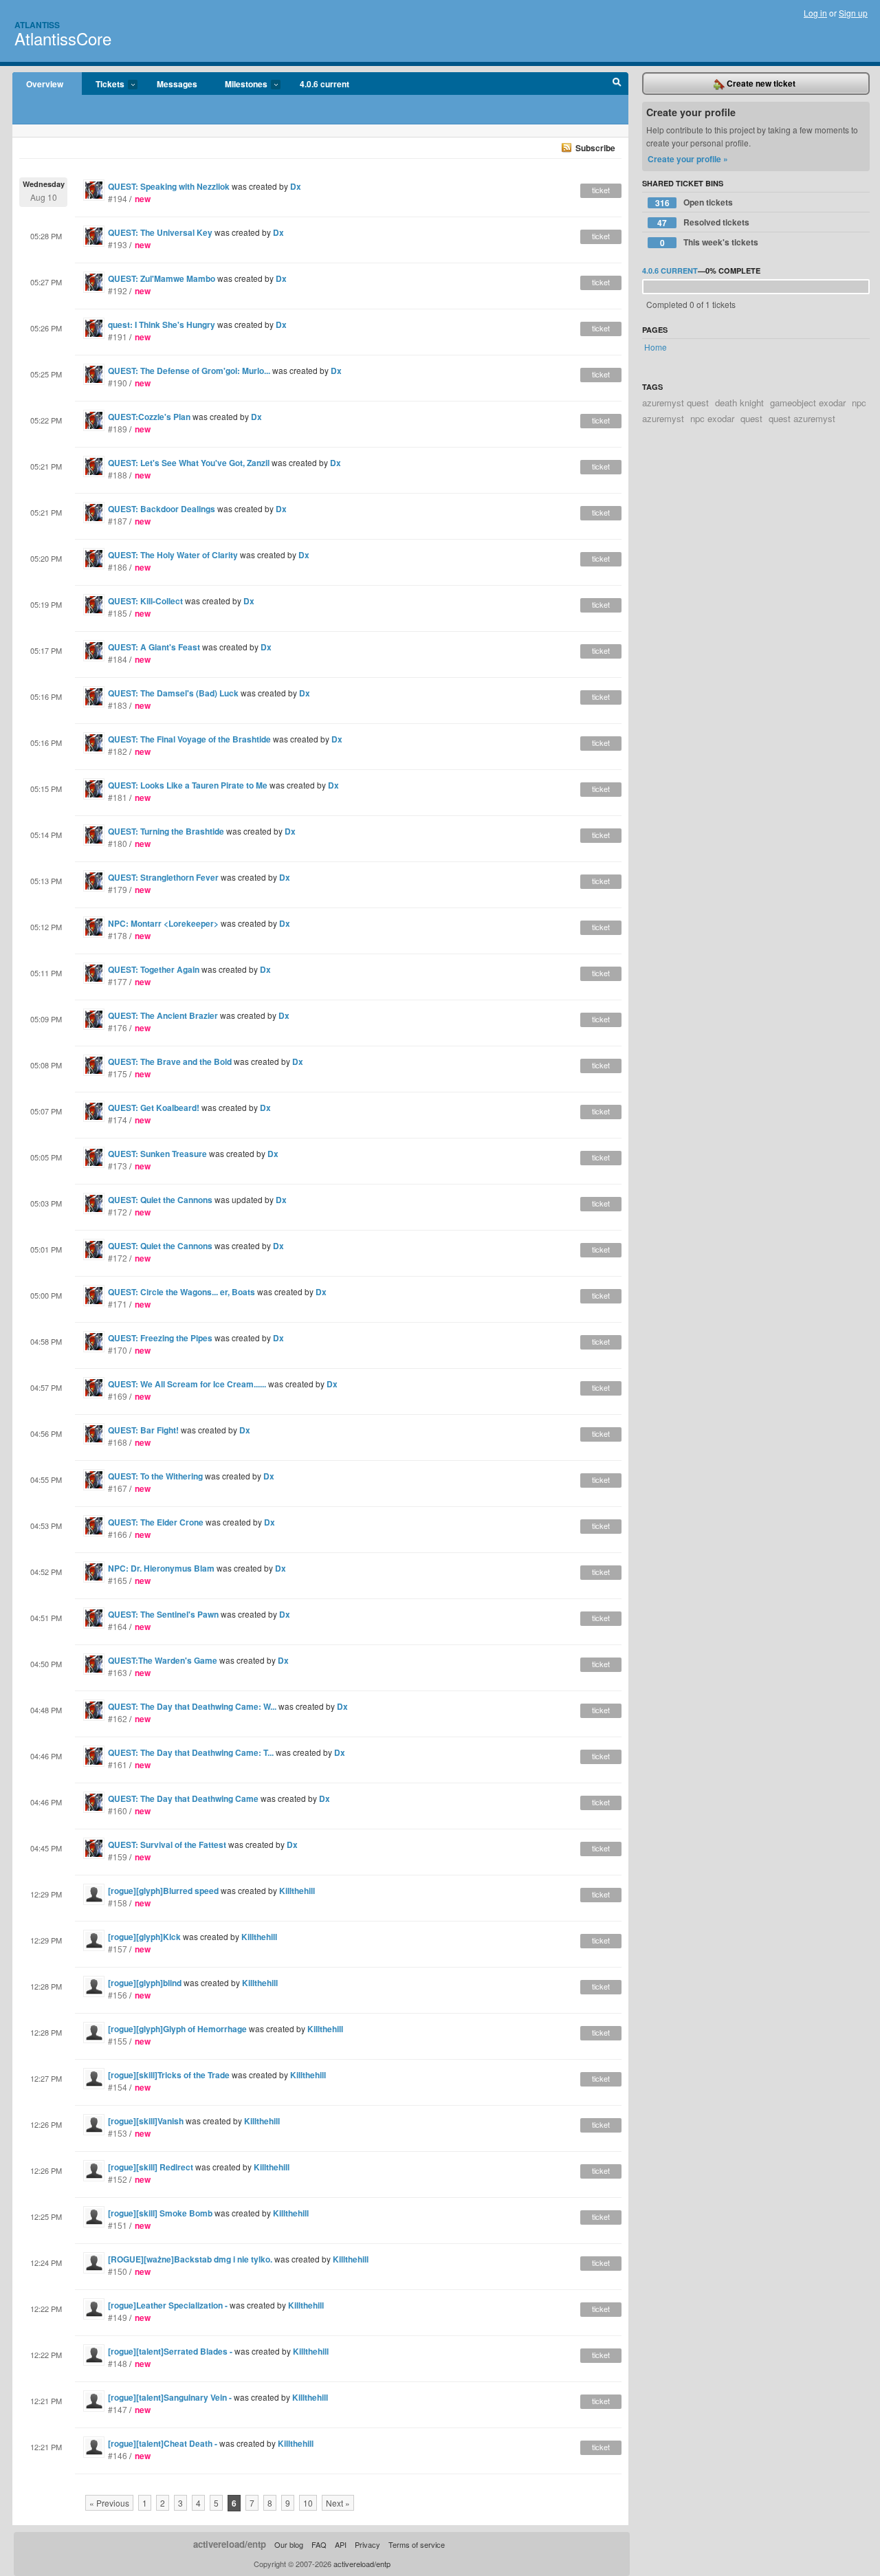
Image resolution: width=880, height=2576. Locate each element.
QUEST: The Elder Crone (156, 1522)
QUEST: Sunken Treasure (157, 1154)
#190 (118, 383)
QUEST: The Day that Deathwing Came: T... (191, 1752)
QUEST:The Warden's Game (163, 1660)
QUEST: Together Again (154, 969)
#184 (118, 659)
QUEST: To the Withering (155, 1476)
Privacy (367, 2544)
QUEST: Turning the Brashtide (166, 831)
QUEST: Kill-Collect (145, 601)
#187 (118, 521)
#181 (118, 797)
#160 (118, 1810)
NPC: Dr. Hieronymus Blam (161, 1568)
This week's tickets (709, 242)
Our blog (289, 2544)
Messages (177, 84)
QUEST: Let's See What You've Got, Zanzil (189, 463)
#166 (118, 1534)
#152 (118, 2179)
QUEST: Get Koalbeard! (154, 1108)
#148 (118, 2363)
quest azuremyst (802, 418)
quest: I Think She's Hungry (162, 324)
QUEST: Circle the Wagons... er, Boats (181, 1292)
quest (751, 418)
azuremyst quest (675, 403)
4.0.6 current (324, 84)
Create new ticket (760, 83)
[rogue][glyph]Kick (145, 1937)
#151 (118, 2225)
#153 (118, 2133)
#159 (118, 1857)
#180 (118, 843)
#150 (118, 2271)
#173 (118, 1166)
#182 (118, 751)
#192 (118, 290)
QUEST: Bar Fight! (143, 1430)
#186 (118, 567)
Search (617, 84)
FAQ (319, 2544)
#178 (118, 935)
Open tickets (694, 202)
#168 (118, 1442)
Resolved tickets (703, 222)
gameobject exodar (808, 403)
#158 (118, 1903)
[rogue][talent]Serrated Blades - (171, 2351)
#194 (118, 198)
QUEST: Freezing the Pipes (160, 1338)
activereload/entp (230, 2544)
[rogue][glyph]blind (145, 1983)
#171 (118, 1304)
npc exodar (712, 418)
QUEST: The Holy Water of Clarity (173, 555)
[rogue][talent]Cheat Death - (164, 2443)
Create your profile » (688, 159)
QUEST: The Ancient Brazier (163, 1015)
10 (308, 2503)
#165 (118, 1580)
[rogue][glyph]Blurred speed (163, 1891)
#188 (118, 475)
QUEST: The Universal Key (160, 232)
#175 (118, 1074)
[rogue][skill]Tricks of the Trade (169, 2075)
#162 (118, 1718)
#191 (118, 337)
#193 (118, 244)
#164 (118, 1626)
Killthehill (297, 1891)
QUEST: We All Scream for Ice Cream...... (187, 1384)
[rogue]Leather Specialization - (169, 2305)
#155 (118, 2041)
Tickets (103, 85)
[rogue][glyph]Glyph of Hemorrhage (178, 2029)
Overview (45, 84)
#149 (118, 2317)
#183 (118, 705)
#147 (118, 2409)
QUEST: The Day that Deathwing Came (183, 1798)
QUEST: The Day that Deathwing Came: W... (192, 1706)
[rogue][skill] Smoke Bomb (160, 2213)
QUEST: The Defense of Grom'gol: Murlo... (189, 371)
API (341, 2544)
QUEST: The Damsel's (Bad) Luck (173, 693)
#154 (118, 2087)
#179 (118, 889)
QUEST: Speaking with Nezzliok (169, 186)
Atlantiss (37, 25)
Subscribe (595, 148)
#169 (118, 1396)
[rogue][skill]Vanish (146, 2121)
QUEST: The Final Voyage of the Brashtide (189, 739)
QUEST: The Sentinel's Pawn (163, 1614)
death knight (739, 403)
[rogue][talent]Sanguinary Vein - (171, 2397)
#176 (118, 1027)
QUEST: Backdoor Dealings (162, 509)
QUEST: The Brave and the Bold (170, 1061)
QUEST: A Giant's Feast (154, 647)
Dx (296, 186)
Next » (338, 2503)
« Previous (109, 2503)
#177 (118, 981)
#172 (118, 1212)
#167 (118, 1488)
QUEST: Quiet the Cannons (160, 1200)
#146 (118, 2455)
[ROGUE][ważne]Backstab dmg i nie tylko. (190, 2259)
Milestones (239, 85)
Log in (815, 13)
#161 (118, 1764)
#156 (118, 1995)
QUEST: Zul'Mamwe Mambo (162, 278)
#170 (118, 1350)
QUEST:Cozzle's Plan (149, 417)
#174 (118, 1120)
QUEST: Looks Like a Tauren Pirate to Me (188, 785)
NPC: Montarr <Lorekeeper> (163, 923)
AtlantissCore (63, 38)
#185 (118, 613)
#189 (118, 429)
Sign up (853, 13)
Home (656, 347)
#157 (118, 1949)
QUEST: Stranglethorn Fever (163, 877)
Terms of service (417, 2544)
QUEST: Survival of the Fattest (167, 1845)
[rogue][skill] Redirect (151, 2167)
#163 (118, 1672)
